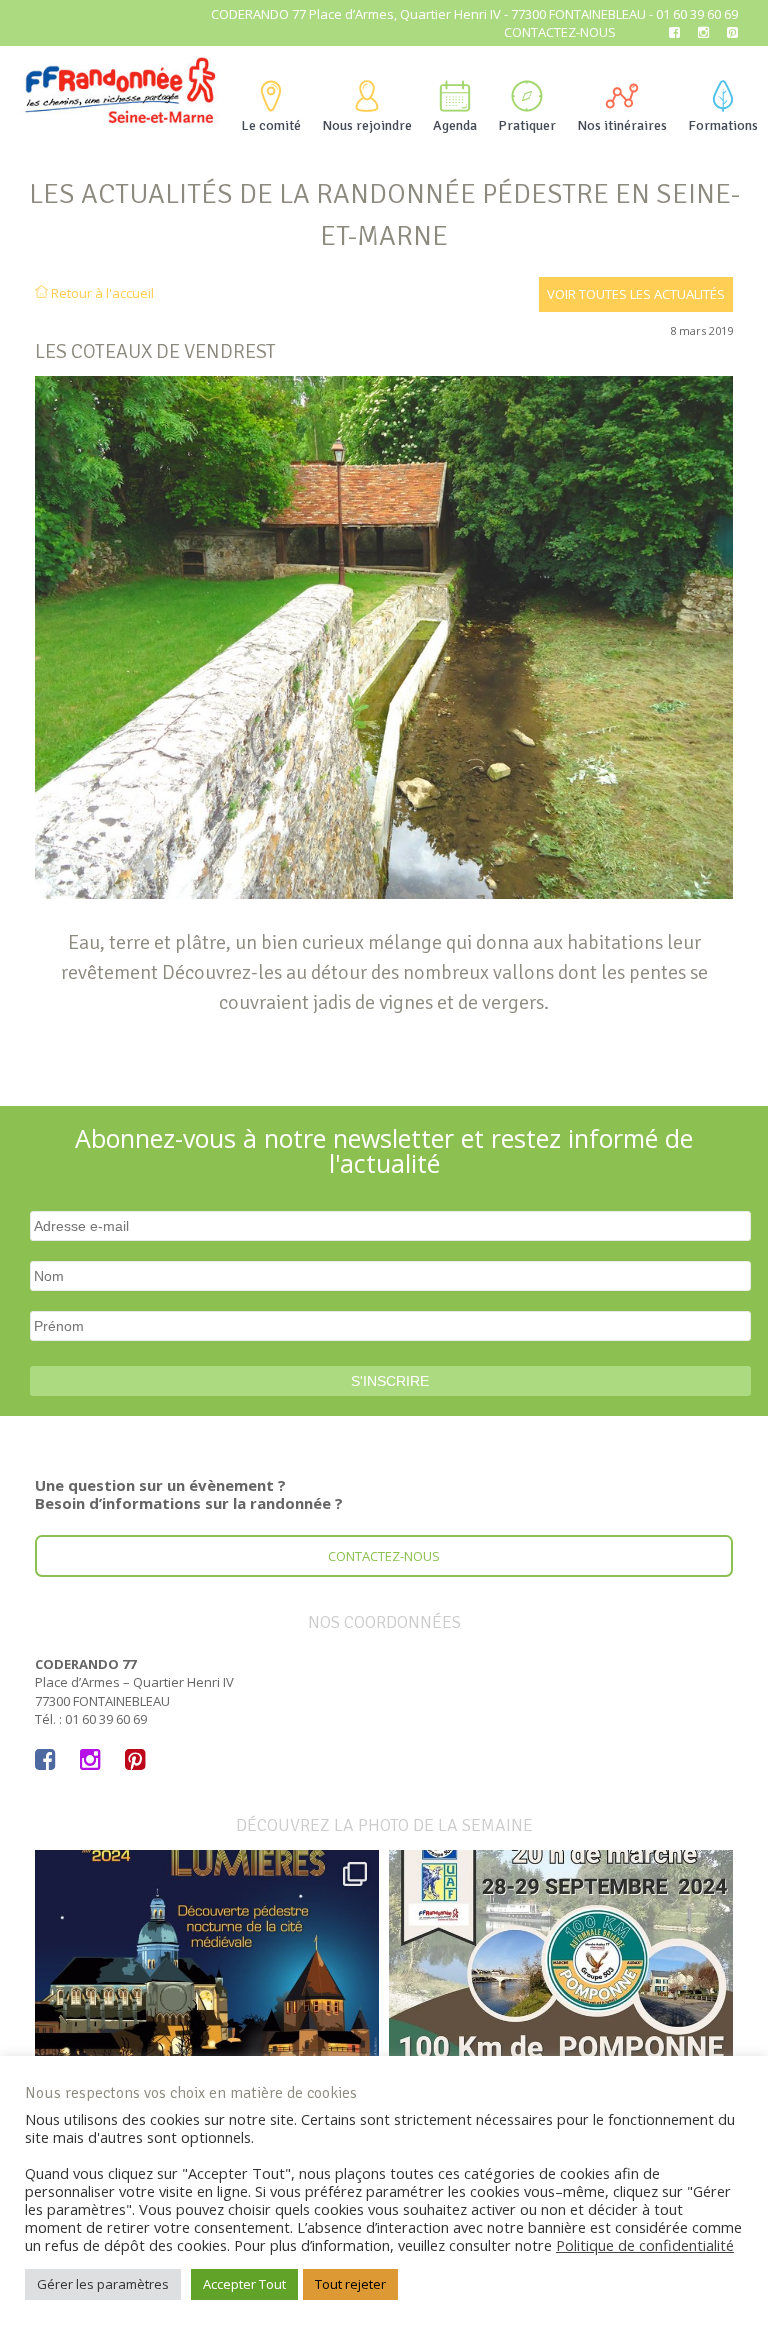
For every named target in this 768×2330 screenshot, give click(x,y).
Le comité (271, 125)
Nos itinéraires (622, 125)
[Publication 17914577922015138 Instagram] (207, 2022)
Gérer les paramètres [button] (103, 2284)
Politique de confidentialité (645, 2245)
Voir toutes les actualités (636, 294)
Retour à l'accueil (101, 293)
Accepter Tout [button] (244, 2284)
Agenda (455, 125)
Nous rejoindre (367, 125)
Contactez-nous (560, 32)
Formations (723, 125)
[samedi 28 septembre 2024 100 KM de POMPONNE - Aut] (561, 2022)
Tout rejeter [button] (350, 2284)
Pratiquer (527, 125)
